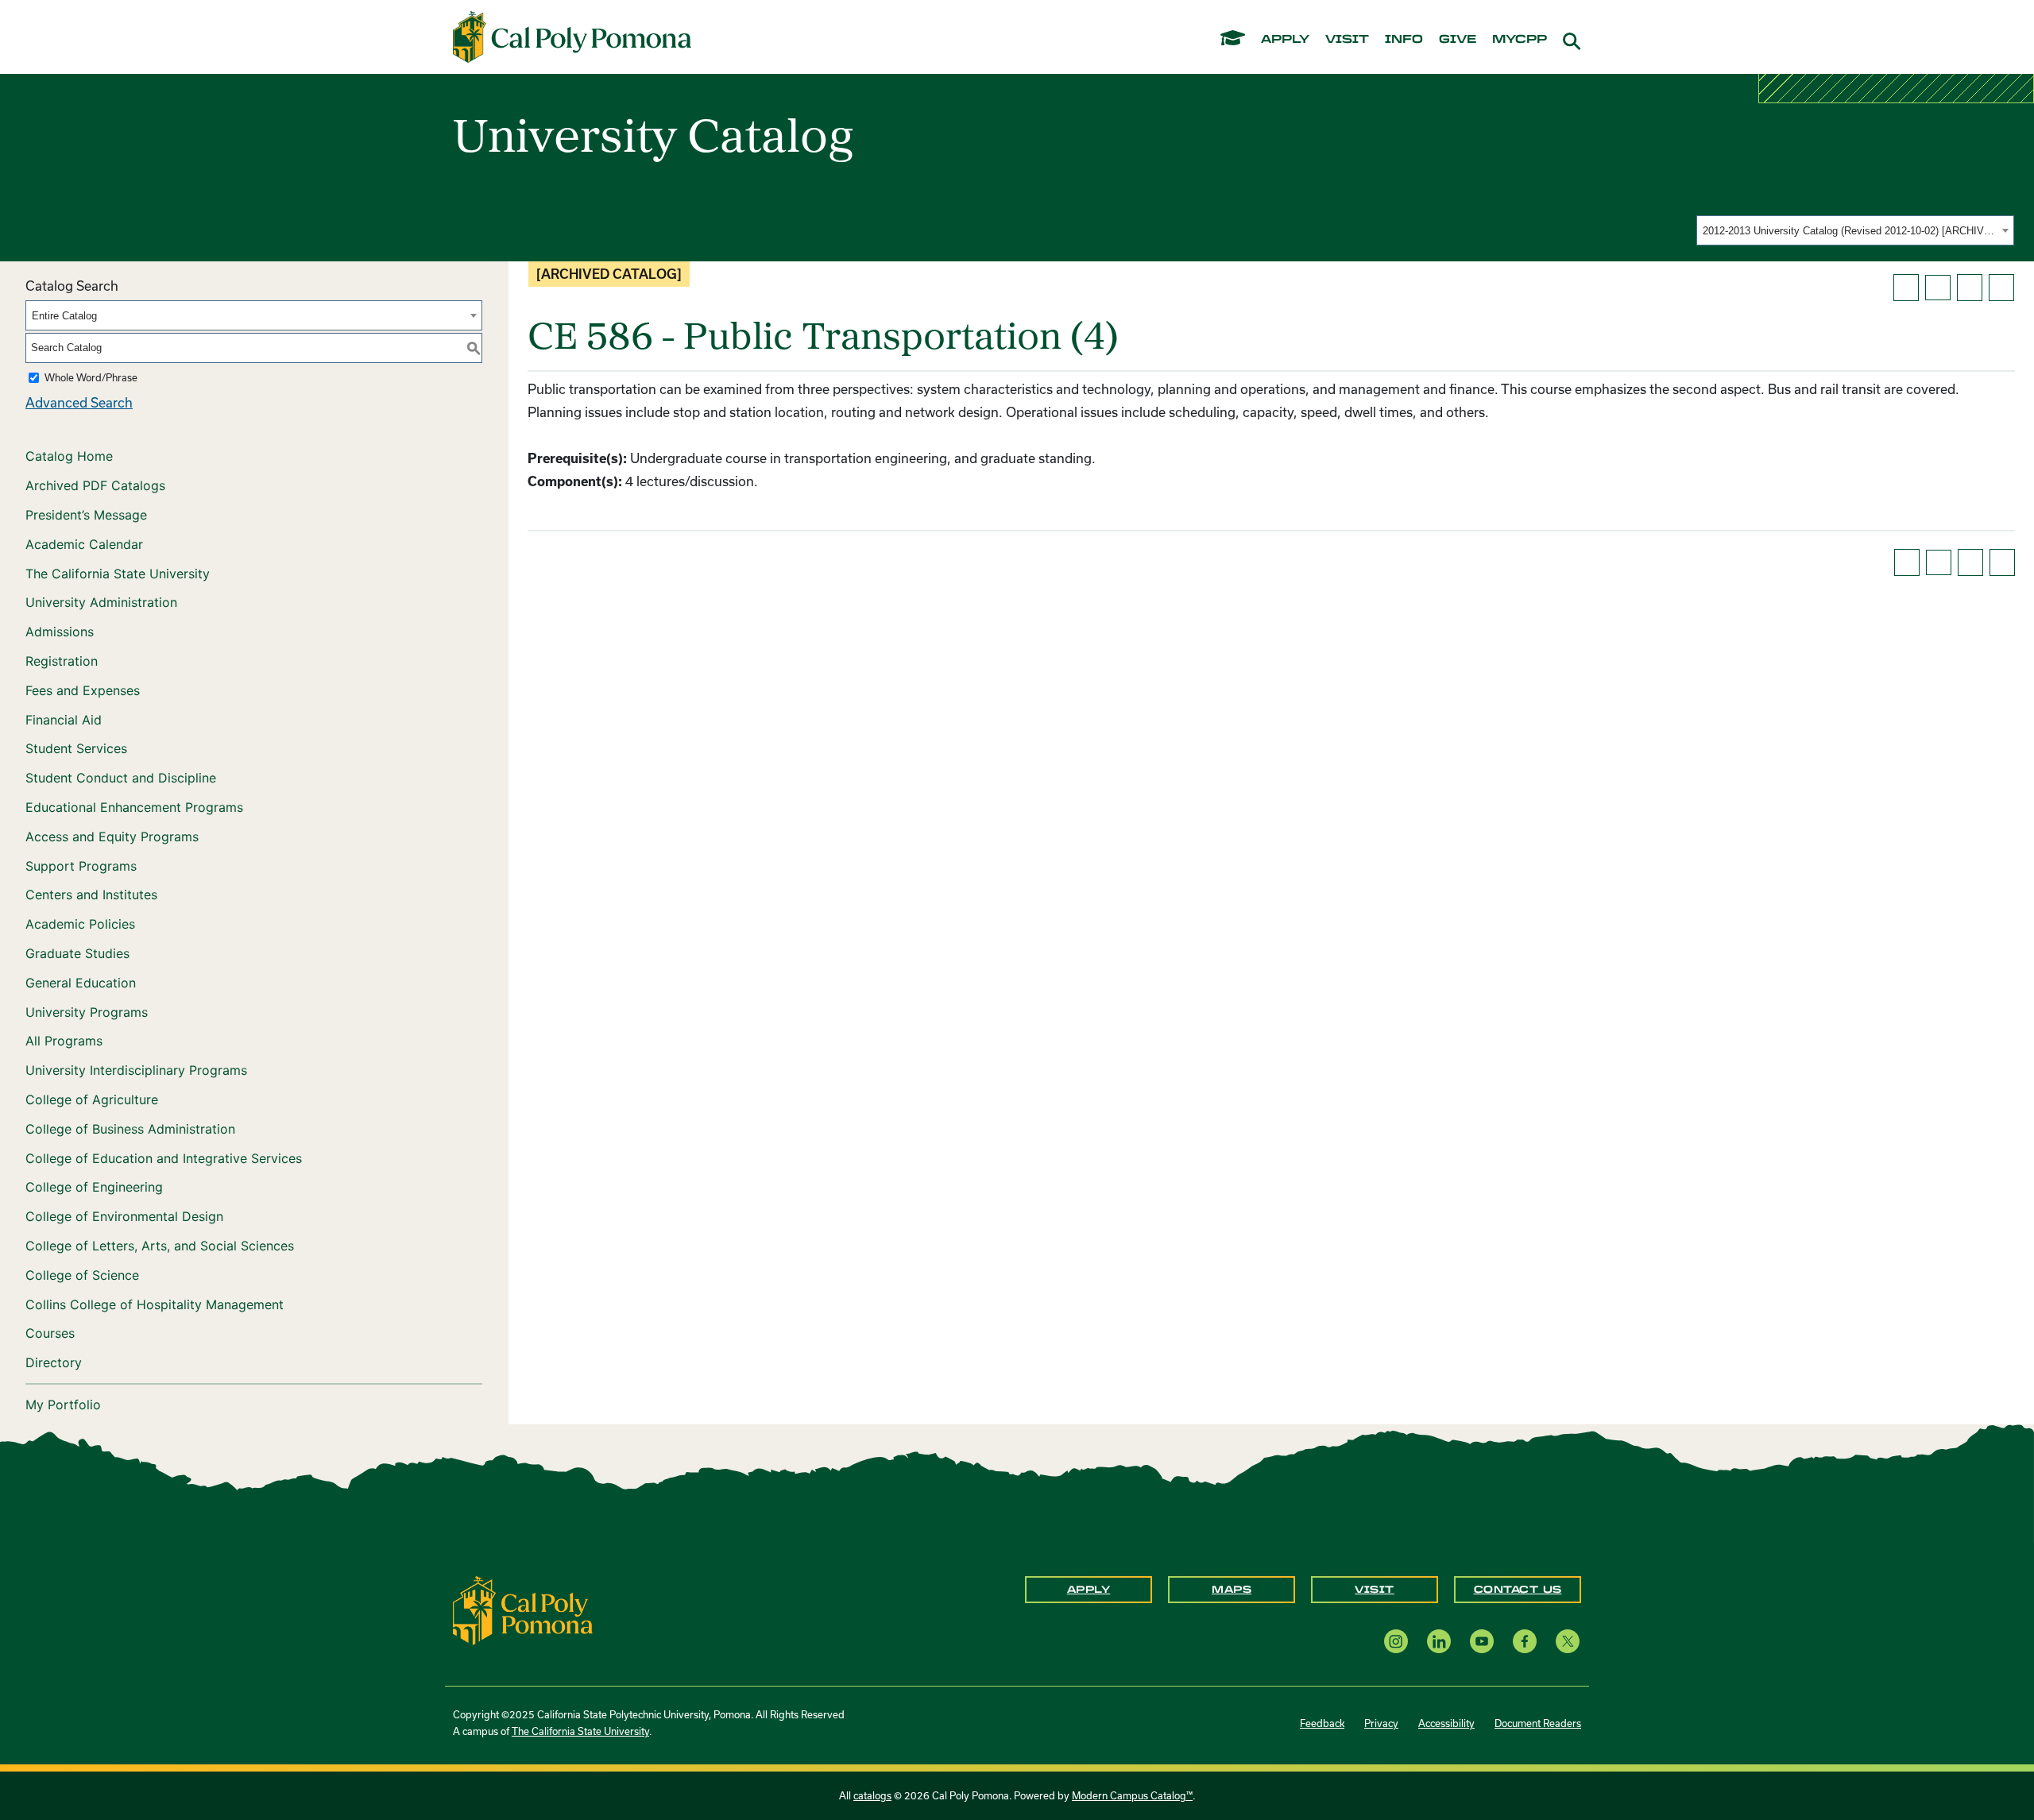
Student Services (76, 748)
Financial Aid (64, 720)
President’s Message (86, 515)
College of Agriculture (92, 1099)
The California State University (118, 574)
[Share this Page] (1938, 288)
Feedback (1322, 1723)
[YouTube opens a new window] (1482, 1641)
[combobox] (1855, 230)
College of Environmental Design (124, 1216)
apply (1285, 40)
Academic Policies (80, 924)
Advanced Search (79, 402)
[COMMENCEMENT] (1233, 37)
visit (1347, 40)
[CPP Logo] (523, 1609)
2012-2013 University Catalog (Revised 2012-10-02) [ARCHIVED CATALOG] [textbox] (1850, 231)
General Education (81, 983)
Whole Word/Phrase (91, 377)
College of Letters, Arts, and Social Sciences (160, 1246)
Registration (62, 661)
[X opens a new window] (1568, 1641)
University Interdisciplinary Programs (136, 1070)
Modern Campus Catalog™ (1132, 1795)
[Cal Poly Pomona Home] (572, 37)
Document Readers (1538, 1723)
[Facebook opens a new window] (1525, 1641)
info (1404, 40)
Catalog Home (69, 456)
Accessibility (1446, 1723)
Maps (1232, 1590)
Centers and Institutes (91, 895)
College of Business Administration (130, 1129)
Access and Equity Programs (112, 837)
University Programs (87, 1012)
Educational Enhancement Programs (134, 807)
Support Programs (81, 866)
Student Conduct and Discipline (121, 778)
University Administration (101, 602)
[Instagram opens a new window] (1396, 1641)
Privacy (1381, 1723)
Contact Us (1518, 1590)
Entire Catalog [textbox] (64, 316)
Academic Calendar (84, 544)
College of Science (82, 1275)
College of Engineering (94, 1187)
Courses (50, 1333)
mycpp (1520, 40)
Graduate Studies (77, 953)
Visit (1375, 1590)
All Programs (64, 1041)
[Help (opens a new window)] (2001, 288)
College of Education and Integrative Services (164, 1158)
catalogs (872, 1795)
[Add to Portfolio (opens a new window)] (1906, 288)
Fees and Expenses (83, 690)
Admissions (60, 632)
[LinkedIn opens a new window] (1439, 1641)
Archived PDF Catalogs (95, 485)
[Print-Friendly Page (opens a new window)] (1970, 288)
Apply (1089, 1590)
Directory (54, 1362)
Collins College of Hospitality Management (155, 1304)
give (1458, 40)
